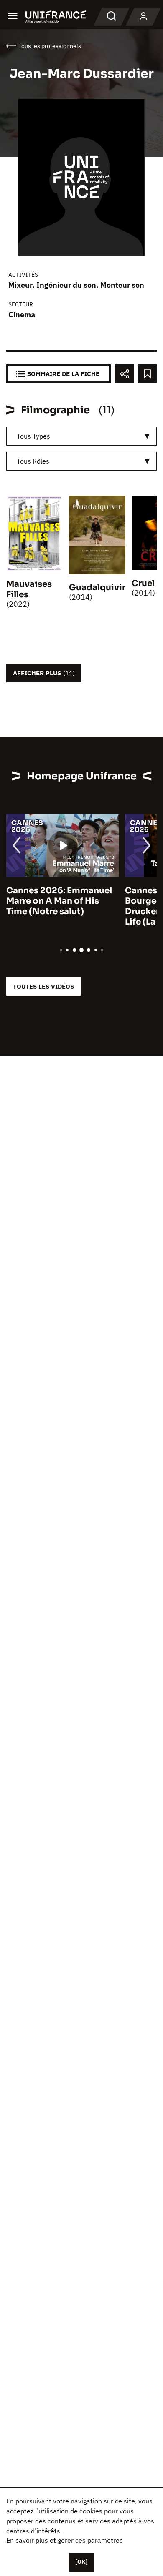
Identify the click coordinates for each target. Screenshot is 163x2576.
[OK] (81, 2562)
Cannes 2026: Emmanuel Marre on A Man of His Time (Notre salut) (59, 901)
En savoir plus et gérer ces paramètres (65, 2540)
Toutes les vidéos (43, 986)
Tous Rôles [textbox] (33, 461)
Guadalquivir (97, 588)
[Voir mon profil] (143, 17)
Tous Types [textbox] (33, 436)
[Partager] (124, 374)
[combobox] (81, 436)
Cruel (143, 583)
